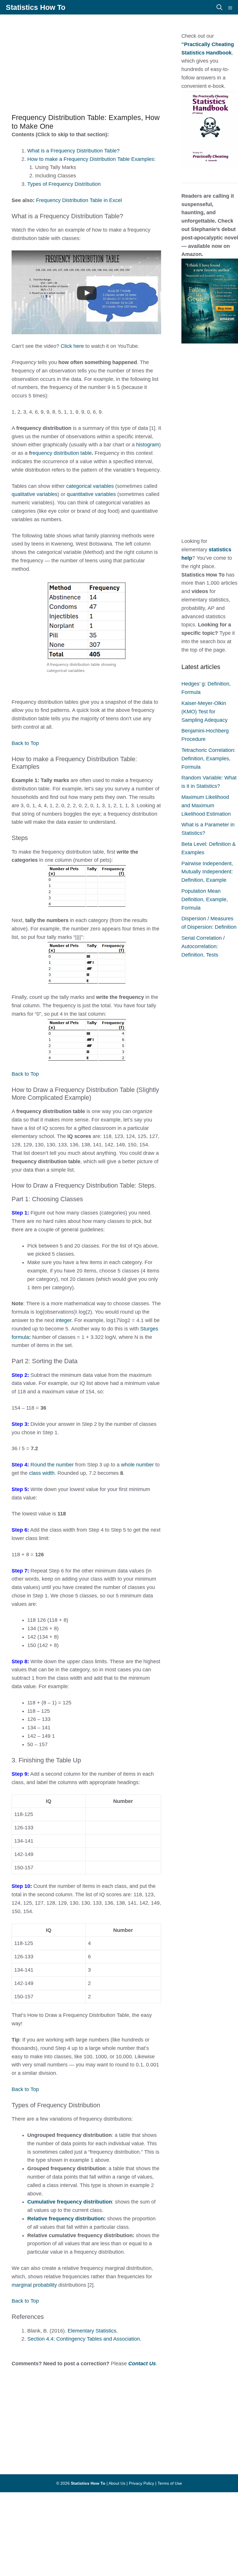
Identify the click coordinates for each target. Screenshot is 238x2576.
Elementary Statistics (92, 2331)
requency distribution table (61, 453)
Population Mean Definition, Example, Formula (205, 899)
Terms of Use (170, 2483)
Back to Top (25, 743)
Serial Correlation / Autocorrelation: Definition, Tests (203, 946)
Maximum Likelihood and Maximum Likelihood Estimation (206, 806)
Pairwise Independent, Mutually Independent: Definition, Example (207, 872)
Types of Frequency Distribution (64, 184)
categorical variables (90, 486)
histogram (148, 445)
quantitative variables (91, 494)
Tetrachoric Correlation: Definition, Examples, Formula (208, 759)
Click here (73, 346)
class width (42, 1473)
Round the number (52, 1465)
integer (64, 1320)
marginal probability (34, 2285)
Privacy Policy (141, 2483)
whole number (137, 1465)
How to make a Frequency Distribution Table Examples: (91, 159)
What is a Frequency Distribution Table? (73, 151)
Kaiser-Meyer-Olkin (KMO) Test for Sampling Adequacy (204, 712)
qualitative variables (35, 494)
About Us (117, 2483)
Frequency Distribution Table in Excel (79, 200)
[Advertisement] (119, 61)
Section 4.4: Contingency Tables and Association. (84, 2339)
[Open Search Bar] (219, 7)
